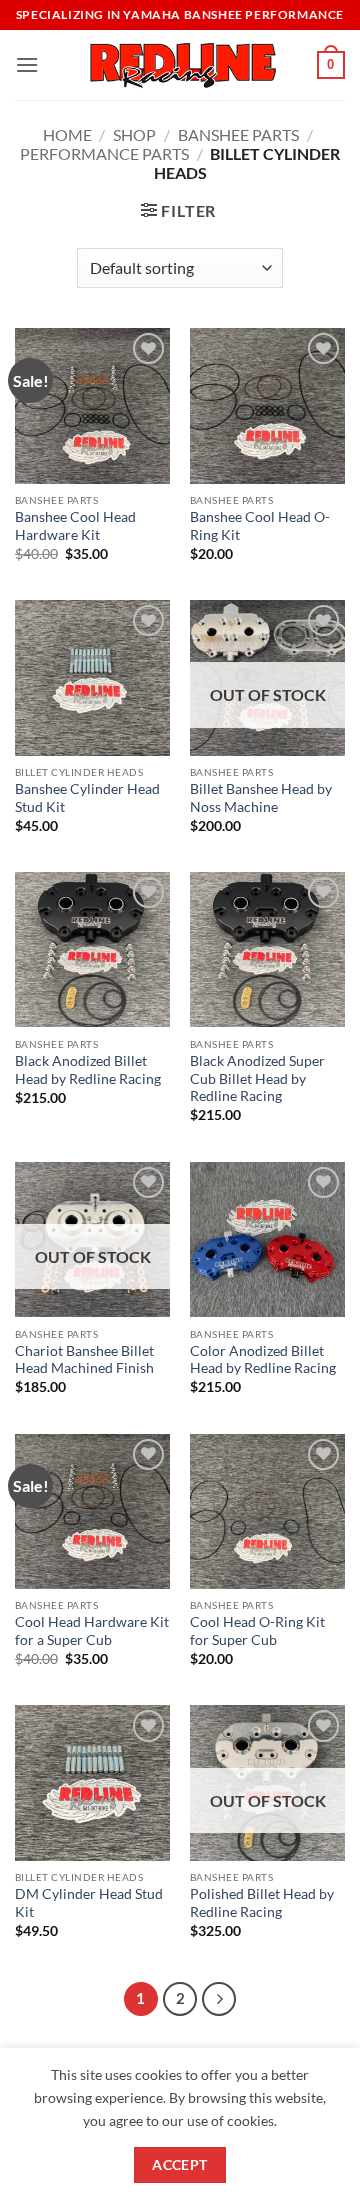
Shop (134, 134)
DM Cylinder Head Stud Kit (89, 1903)
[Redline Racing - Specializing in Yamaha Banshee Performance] (180, 64)
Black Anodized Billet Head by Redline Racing (88, 1070)
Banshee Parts (238, 134)
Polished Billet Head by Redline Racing (262, 1903)
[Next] (219, 1999)
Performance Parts (104, 153)
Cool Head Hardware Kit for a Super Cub (92, 1631)
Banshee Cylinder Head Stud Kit (87, 798)
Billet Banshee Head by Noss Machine (261, 798)
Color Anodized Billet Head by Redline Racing (263, 1360)
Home (67, 134)
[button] (27, 64)
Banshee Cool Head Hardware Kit (75, 526)
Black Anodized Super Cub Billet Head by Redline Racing (257, 1078)
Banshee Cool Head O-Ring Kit (260, 526)
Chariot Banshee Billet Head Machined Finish (84, 1360)
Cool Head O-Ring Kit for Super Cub (257, 1631)
